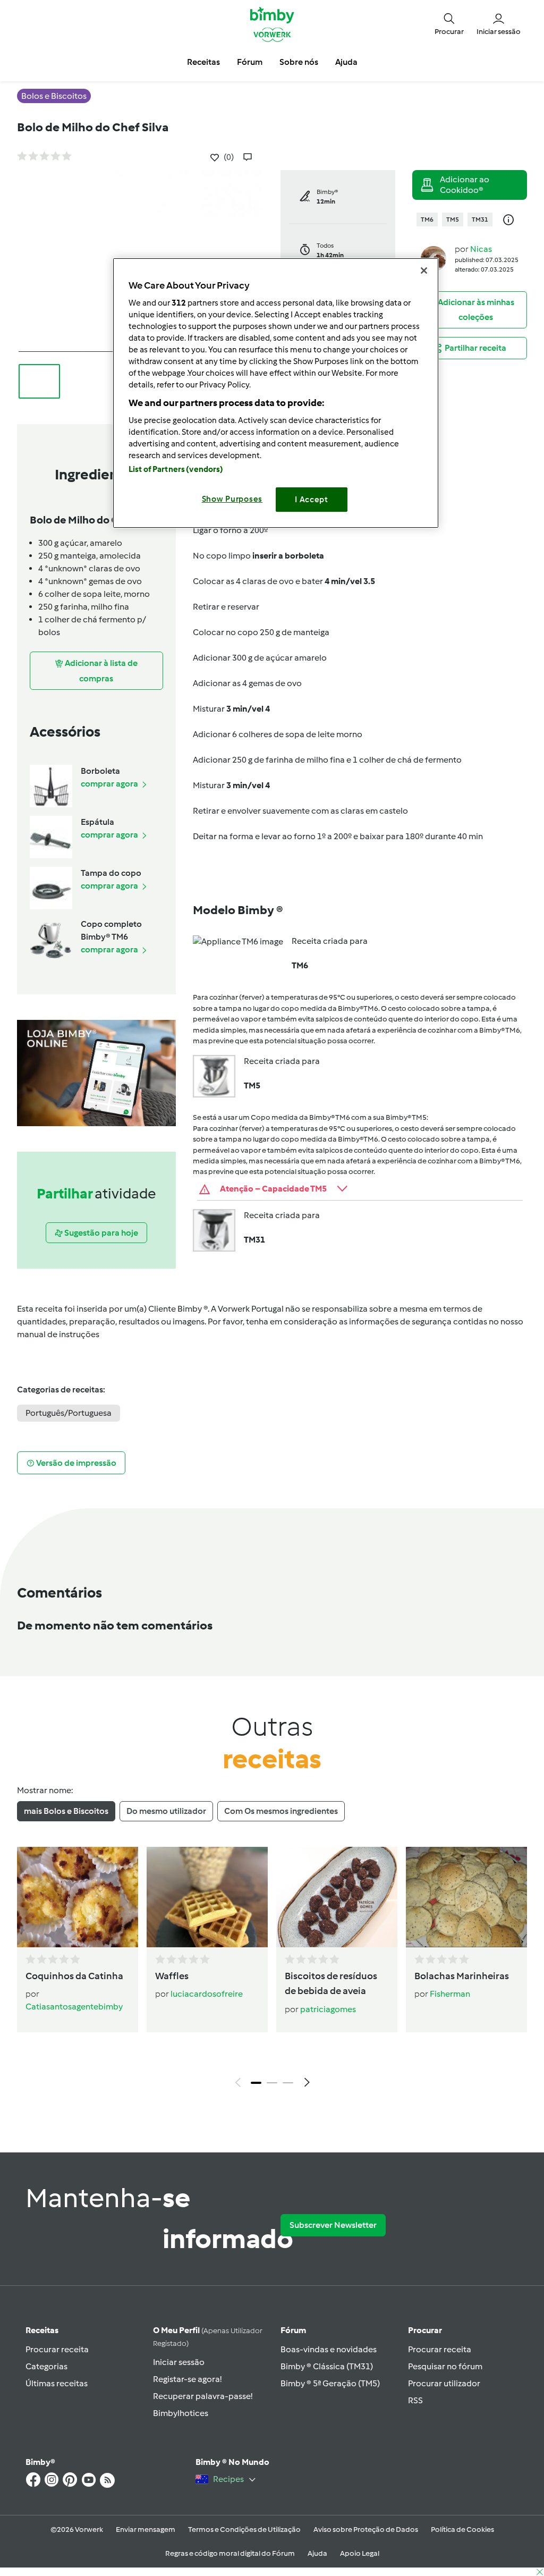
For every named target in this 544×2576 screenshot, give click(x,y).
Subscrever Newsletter (333, 2225)
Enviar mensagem (146, 2529)
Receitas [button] (203, 62)
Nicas (481, 249)
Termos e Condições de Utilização (244, 2529)
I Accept (312, 500)
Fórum (293, 2330)
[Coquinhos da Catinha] (78, 1897)
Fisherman (450, 1994)
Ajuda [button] (346, 62)
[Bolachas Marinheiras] (466, 1897)
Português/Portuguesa (69, 1413)
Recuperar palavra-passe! (203, 2396)
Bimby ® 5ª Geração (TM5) (330, 2383)
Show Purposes (232, 499)
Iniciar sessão (179, 2362)
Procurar (425, 2330)
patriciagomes (328, 2009)
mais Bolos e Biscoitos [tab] (66, 1811)
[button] (449, 24)
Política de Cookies (462, 2529)
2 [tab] (272, 2083)
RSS (415, 2400)
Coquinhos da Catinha (74, 1976)
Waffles (172, 1976)
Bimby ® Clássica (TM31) (327, 2366)
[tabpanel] (272, 1970)
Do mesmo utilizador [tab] (166, 1811)
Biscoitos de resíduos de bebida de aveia (331, 1984)
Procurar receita (57, 2349)
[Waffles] (207, 1897)
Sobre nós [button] (299, 62)
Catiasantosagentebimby (74, 2007)
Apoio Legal (360, 2553)
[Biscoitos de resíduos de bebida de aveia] (337, 1897)
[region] (276, 393)
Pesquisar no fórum (445, 2366)
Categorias (46, 2366)
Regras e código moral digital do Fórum (230, 2553)
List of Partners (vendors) (176, 469)
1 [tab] (256, 2083)
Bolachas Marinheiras (462, 1976)
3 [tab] (288, 2083)
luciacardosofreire (207, 1994)
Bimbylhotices (181, 2413)
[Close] (424, 271)
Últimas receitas (57, 2383)
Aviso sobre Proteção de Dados (366, 2529)
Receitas (42, 2330)
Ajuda (317, 2553)
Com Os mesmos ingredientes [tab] (281, 1811)
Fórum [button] (250, 62)
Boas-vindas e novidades (329, 2349)
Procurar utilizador (444, 2383)
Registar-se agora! (187, 2379)
